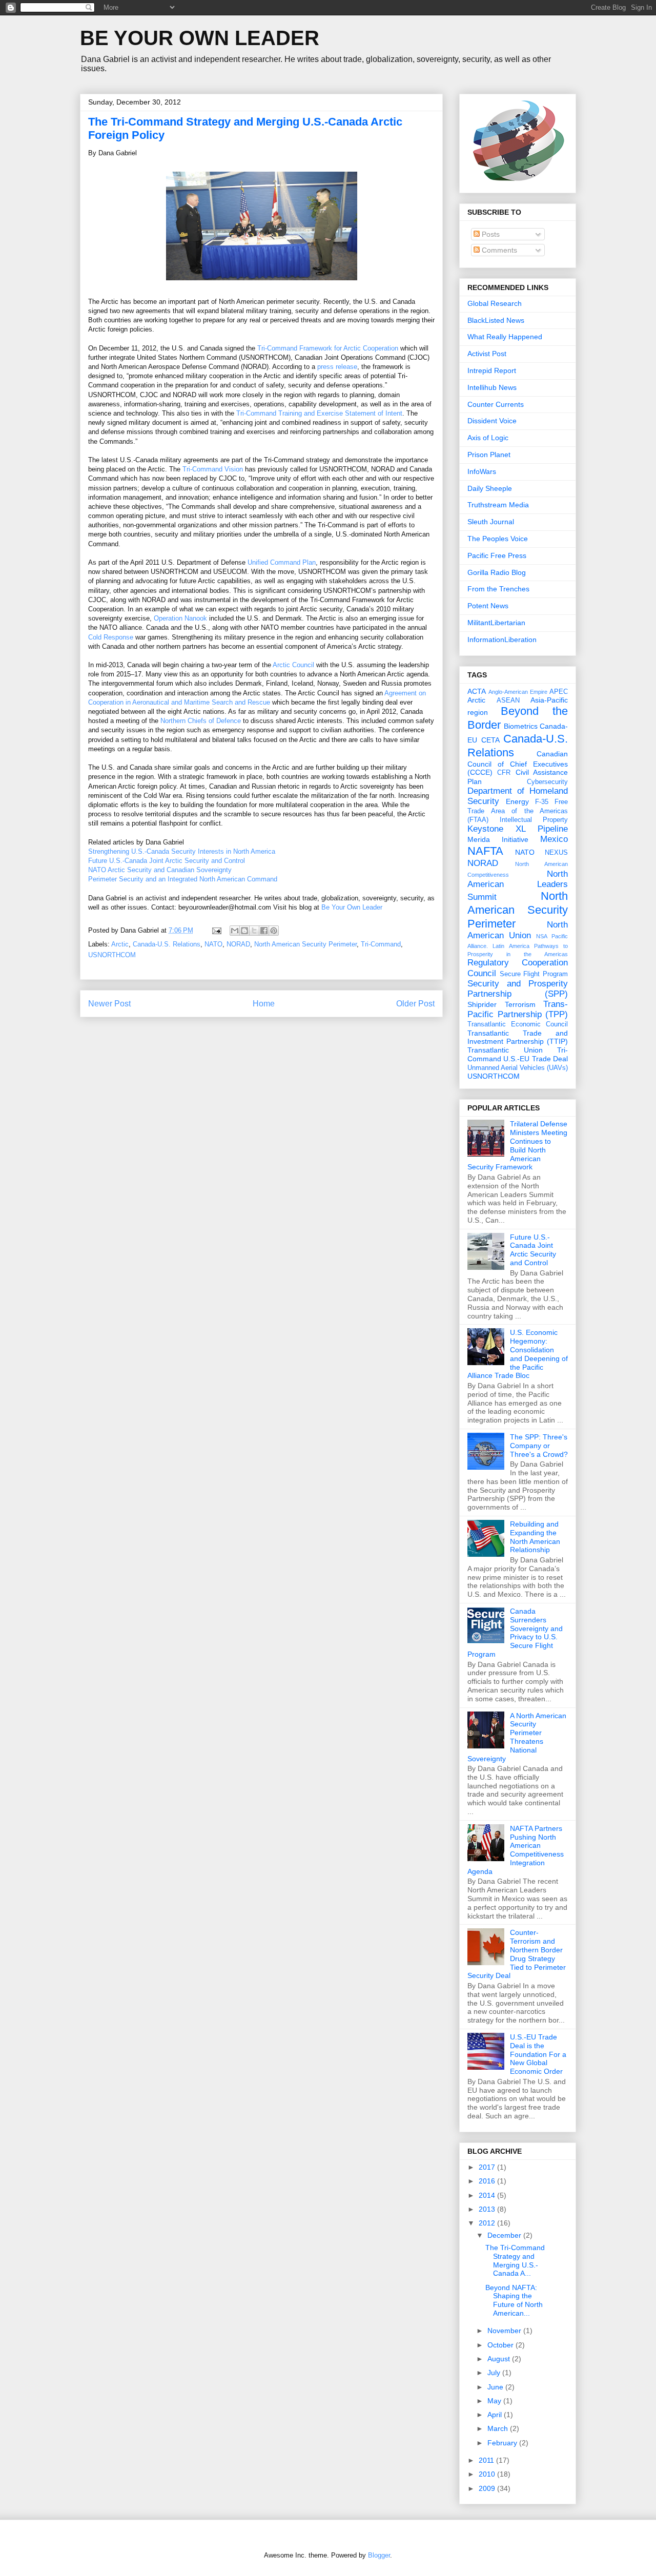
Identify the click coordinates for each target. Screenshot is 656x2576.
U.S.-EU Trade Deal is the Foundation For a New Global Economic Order (538, 2054)
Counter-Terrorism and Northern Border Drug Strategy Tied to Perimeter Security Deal (517, 1954)
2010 (488, 2474)
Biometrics (521, 726)
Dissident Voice (492, 421)
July (495, 2373)
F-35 (542, 802)
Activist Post (487, 354)
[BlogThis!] (244, 931)
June (496, 2387)
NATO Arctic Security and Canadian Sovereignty (160, 870)
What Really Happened (505, 337)
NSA (542, 936)
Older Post (415, 1004)
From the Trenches (498, 589)
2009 (488, 2488)
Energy (517, 801)
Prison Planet (489, 455)
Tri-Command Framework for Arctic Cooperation (328, 348)
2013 (488, 2209)
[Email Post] (216, 930)
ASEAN (508, 700)
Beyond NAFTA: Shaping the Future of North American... (514, 2300)
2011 (487, 2460)
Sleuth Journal (491, 522)
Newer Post (109, 1004)
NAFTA (485, 851)
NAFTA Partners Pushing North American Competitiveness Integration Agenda (516, 1850)
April (496, 2415)
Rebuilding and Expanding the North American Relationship (535, 1537)
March (499, 2428)
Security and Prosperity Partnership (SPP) (518, 989)
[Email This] (235, 931)
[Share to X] (254, 931)
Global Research (495, 303)
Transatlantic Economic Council (518, 1024)
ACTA (477, 691)
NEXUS (556, 853)
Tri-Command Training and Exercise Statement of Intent (319, 413)
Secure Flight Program (534, 974)
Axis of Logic (488, 438)
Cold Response (111, 637)
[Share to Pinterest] (274, 931)
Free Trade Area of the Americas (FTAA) (518, 811)
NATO (213, 944)
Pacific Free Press (497, 555)
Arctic (120, 944)
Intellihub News (492, 387)
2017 (488, 2167)
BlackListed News (496, 320)
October (501, 2345)
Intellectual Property (534, 820)
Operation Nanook (180, 618)
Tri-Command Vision (213, 469)
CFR (504, 773)
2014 (488, 2195)
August (500, 2359)
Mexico (554, 839)
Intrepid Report (492, 370)
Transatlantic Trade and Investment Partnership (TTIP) (518, 1037)
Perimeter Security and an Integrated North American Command (183, 879)
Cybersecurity (547, 782)
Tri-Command (381, 944)
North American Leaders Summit (518, 885)
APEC (559, 692)
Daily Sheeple (490, 488)
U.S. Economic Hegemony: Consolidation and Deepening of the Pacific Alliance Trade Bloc (518, 1354)
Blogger (379, 2555)
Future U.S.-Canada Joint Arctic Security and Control (167, 861)
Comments (498, 250)
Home (264, 1004)
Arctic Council (293, 665)
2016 (488, 2181)
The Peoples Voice (498, 539)
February (503, 2443)
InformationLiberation (502, 640)
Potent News (488, 606)
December (505, 2235)
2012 (488, 2223)
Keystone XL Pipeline (518, 829)
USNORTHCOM (112, 955)
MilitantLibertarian (496, 623)
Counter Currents (496, 404)
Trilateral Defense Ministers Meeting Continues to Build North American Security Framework (517, 1145)
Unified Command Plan (282, 562)
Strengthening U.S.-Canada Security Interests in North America (182, 851)
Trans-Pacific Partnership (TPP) (518, 1009)
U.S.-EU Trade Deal (536, 1059)
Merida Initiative (498, 839)
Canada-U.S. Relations (167, 944)
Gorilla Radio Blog (497, 572)
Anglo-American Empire (518, 692)
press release (337, 367)
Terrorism (520, 1004)
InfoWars (482, 471)
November (505, 2331)
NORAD (238, 944)
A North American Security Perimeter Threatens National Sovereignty (517, 1737)
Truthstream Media (498, 505)
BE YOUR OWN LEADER (200, 38)
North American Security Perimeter (305, 944)
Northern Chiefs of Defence (201, 721)
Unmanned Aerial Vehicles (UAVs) (518, 1068)
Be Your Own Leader (352, 907)
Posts (490, 234)
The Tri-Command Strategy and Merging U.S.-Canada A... (515, 2260)
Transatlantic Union (505, 1050)
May (495, 2401)
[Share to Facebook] (264, 931)
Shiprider (482, 1004)
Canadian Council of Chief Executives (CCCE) (518, 763)
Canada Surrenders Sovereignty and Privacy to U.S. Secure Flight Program (515, 1633)
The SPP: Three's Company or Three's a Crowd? (539, 1446)
